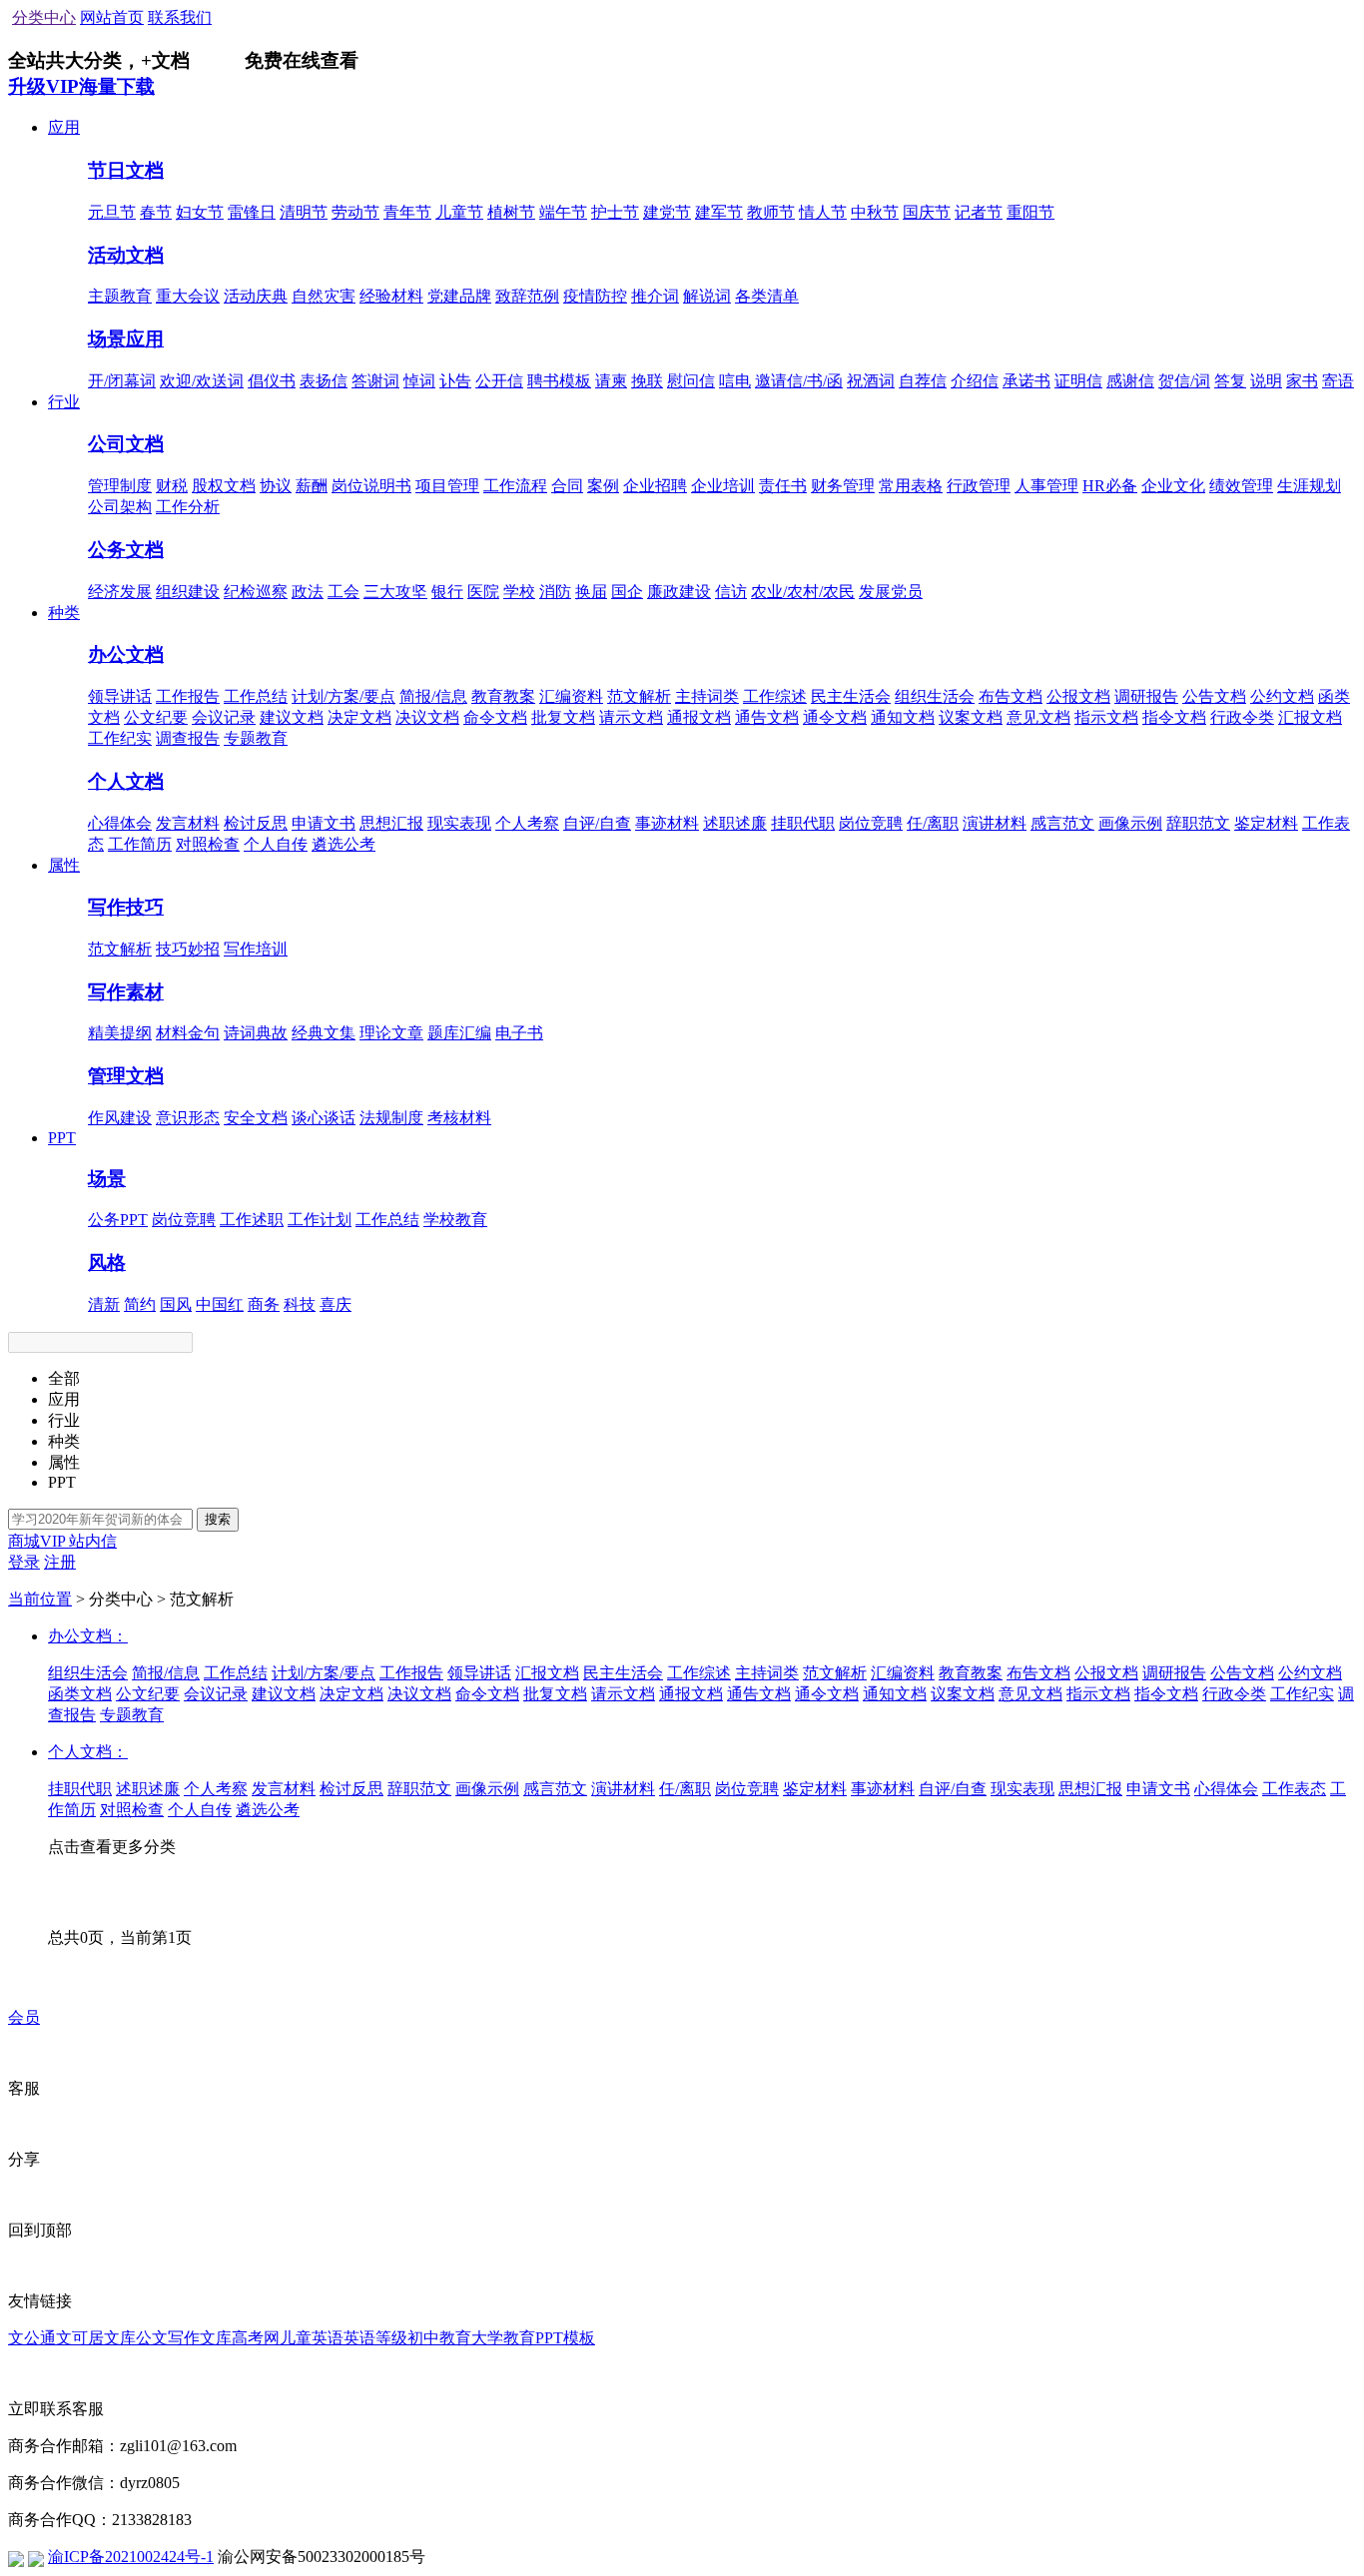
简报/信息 (433, 696)
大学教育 (503, 2338)
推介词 (655, 296)
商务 (264, 1304)
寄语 (1338, 381)
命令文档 (495, 717)
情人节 (823, 212)
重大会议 (188, 296)
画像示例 (1130, 823)
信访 (731, 592)
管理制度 (120, 486)
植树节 (511, 212)
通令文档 (835, 717)
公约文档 (1282, 696)
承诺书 (1026, 381)
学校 (519, 592)
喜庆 (336, 1304)
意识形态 (188, 1118)
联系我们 (180, 17)
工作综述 (775, 696)
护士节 (615, 212)
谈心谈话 (324, 1118)
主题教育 (120, 296)
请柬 (611, 381)
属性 (64, 865)
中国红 (220, 1304)
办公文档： (88, 1636)
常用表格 (911, 486)
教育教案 (503, 696)
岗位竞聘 (871, 823)
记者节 (979, 212)
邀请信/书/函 (799, 381)
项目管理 (447, 486)
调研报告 (1146, 696)
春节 (156, 212)
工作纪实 (120, 738)
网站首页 (112, 17)
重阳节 (1030, 212)
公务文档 (126, 550)
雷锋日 (252, 212)
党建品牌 (459, 296)
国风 (176, 1304)
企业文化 (1173, 486)
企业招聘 (655, 486)
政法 (308, 592)
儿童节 (459, 212)
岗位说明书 (371, 486)
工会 (343, 592)
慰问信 (691, 381)
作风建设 (120, 1118)
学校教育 (455, 1220)
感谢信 (1130, 381)
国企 (627, 592)
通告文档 (767, 717)
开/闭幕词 (122, 381)
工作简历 (140, 844)
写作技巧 (126, 907)
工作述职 (252, 1220)
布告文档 (1011, 696)
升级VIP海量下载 (81, 86)
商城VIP (38, 1541)
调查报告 (188, 738)
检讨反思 (256, 823)
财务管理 (843, 486)
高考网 (256, 2338)
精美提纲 (120, 1033)
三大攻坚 (395, 592)
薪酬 (312, 486)
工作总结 (256, 696)
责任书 (783, 486)
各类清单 (767, 296)
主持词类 (707, 696)
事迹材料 (667, 823)
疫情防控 (595, 296)
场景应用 (126, 339)
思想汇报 (391, 823)
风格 (107, 1263)
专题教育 (256, 738)
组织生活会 (935, 696)
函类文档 (80, 1694)
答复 (1230, 381)
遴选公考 (343, 844)
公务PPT (118, 1220)
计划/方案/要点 (343, 696)
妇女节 (200, 212)
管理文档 (126, 1076)
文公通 (32, 2338)
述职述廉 (735, 823)
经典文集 (324, 1033)
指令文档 (1174, 717)
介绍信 (975, 381)
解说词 (707, 296)
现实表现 (459, 823)
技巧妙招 (188, 949)
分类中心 (44, 17)
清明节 (304, 212)
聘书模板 (559, 381)
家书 (1302, 381)
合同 (567, 486)
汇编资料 (571, 696)
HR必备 (1110, 486)
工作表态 (1294, 1789)
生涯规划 (1309, 486)
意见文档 (1038, 717)
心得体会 (120, 823)
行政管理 (979, 486)
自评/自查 (597, 823)
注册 (60, 1562)
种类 (64, 613)
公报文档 (1078, 696)
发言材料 (188, 823)
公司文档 (126, 444)
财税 (172, 486)
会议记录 (224, 717)
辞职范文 (1198, 823)
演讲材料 (995, 823)
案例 (603, 486)
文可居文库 (96, 2338)
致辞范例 (527, 296)
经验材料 (391, 296)
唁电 (735, 381)
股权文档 (224, 486)
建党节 (667, 212)
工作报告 (188, 696)
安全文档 (256, 1118)
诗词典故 (256, 1033)
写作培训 (256, 949)
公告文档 (1214, 696)
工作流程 (515, 486)
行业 (64, 402)
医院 (483, 592)
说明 (1266, 381)
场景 (107, 1179)
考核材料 (459, 1118)
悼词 (419, 381)
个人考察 (527, 823)
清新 (104, 1304)
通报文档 (699, 717)
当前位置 (40, 1599)
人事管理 (1046, 486)
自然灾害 (324, 296)
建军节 (719, 212)
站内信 (93, 1541)
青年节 (407, 212)
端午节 (563, 212)
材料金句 (188, 1033)
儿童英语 (312, 2338)
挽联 (647, 381)
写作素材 (126, 992)
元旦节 (112, 212)
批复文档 (563, 717)
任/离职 (933, 823)
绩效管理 (1241, 486)
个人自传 (276, 844)
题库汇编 (459, 1033)
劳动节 (355, 212)
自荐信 (923, 381)
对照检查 (208, 844)
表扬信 (324, 381)
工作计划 (320, 1220)
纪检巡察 (256, 592)
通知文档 (903, 717)
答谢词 (375, 381)
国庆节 (927, 212)
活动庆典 (256, 296)
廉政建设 (679, 592)
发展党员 (891, 592)
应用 (64, 127)
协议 (276, 486)
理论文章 (391, 1033)
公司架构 (120, 507)
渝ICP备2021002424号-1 (131, 2557)
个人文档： (88, 1752)
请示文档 (631, 717)
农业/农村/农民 (803, 592)
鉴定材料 (1266, 823)
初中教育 (439, 2338)
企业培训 (723, 486)
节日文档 (126, 170)
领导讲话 (120, 696)
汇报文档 (1310, 717)
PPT (62, 1138)
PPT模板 (565, 2338)
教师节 (771, 212)
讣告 (455, 381)
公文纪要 (156, 717)
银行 (447, 592)
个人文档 (126, 781)
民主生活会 (851, 696)
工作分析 (188, 507)
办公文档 (126, 654)
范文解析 (639, 696)
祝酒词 (871, 381)
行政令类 (1242, 717)
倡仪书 (272, 381)
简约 (140, 1304)
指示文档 (1106, 717)
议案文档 (971, 717)
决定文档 (359, 717)
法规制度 (391, 1118)
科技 (300, 1304)
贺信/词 (1184, 381)
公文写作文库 (184, 2338)
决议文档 (427, 717)
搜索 (218, 1519)
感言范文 (1062, 823)
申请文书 (324, 823)
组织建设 (188, 592)
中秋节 (875, 212)
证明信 (1078, 381)
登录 (24, 1562)
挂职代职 (803, 823)
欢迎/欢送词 (202, 381)
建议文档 (292, 717)
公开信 (499, 381)
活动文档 (126, 255)
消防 (555, 592)
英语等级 (375, 2338)
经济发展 (120, 592)
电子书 (519, 1033)
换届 (591, 592)
